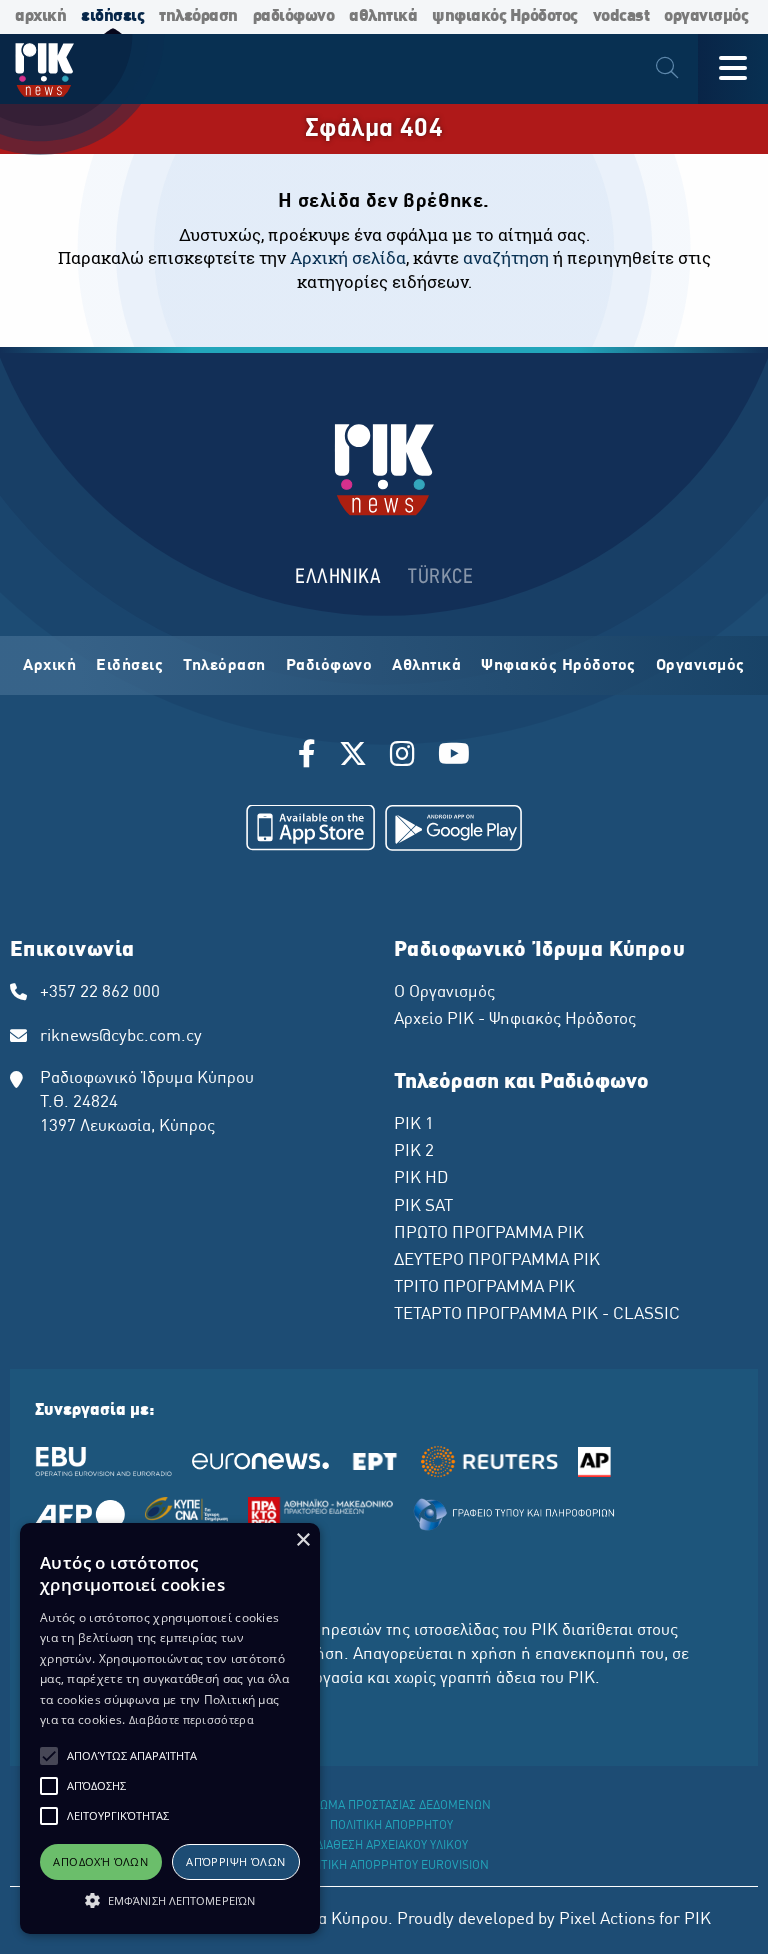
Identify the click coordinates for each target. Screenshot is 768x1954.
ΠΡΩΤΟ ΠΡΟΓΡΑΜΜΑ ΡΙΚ (489, 1234)
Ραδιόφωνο (329, 666)
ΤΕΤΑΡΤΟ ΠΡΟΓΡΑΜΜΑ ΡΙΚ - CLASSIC (537, 1315)
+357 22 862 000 (100, 993)
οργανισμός (706, 16)
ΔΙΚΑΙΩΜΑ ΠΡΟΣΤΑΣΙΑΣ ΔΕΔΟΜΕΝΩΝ (391, 1806)
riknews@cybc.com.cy (121, 1037)
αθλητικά (383, 16)
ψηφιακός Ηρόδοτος (505, 16)
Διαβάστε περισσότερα (191, 1719)
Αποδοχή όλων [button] (100, 1861)
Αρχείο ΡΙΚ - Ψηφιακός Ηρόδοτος (515, 1020)
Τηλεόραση (224, 666)
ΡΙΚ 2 (414, 1152)
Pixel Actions (607, 1920)
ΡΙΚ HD (421, 1179)
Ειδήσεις (129, 666)
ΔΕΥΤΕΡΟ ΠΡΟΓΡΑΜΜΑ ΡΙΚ (497, 1261)
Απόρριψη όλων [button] (235, 1861)
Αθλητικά (426, 666)
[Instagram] (402, 757)
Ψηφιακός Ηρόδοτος (558, 666)
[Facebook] (310, 757)
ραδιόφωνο (294, 16)
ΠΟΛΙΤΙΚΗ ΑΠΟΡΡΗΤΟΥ (391, 1826)
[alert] (170, 1728)
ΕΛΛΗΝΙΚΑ (338, 577)
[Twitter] (353, 757)
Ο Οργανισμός (444, 993)
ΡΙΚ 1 (414, 1125)
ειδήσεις (112, 16)
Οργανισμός (700, 666)
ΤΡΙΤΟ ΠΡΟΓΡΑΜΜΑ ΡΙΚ (484, 1288)
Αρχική (49, 666)
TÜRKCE (440, 577)
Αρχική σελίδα (348, 257)
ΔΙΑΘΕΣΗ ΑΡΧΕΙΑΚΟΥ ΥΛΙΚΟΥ (392, 1846)
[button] (49, 1756)
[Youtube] (454, 757)
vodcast (621, 16)
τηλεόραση (198, 16)
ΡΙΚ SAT (423, 1207)
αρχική (40, 16)
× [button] (302, 1540)
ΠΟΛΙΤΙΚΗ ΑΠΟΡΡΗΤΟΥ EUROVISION (392, 1866)
